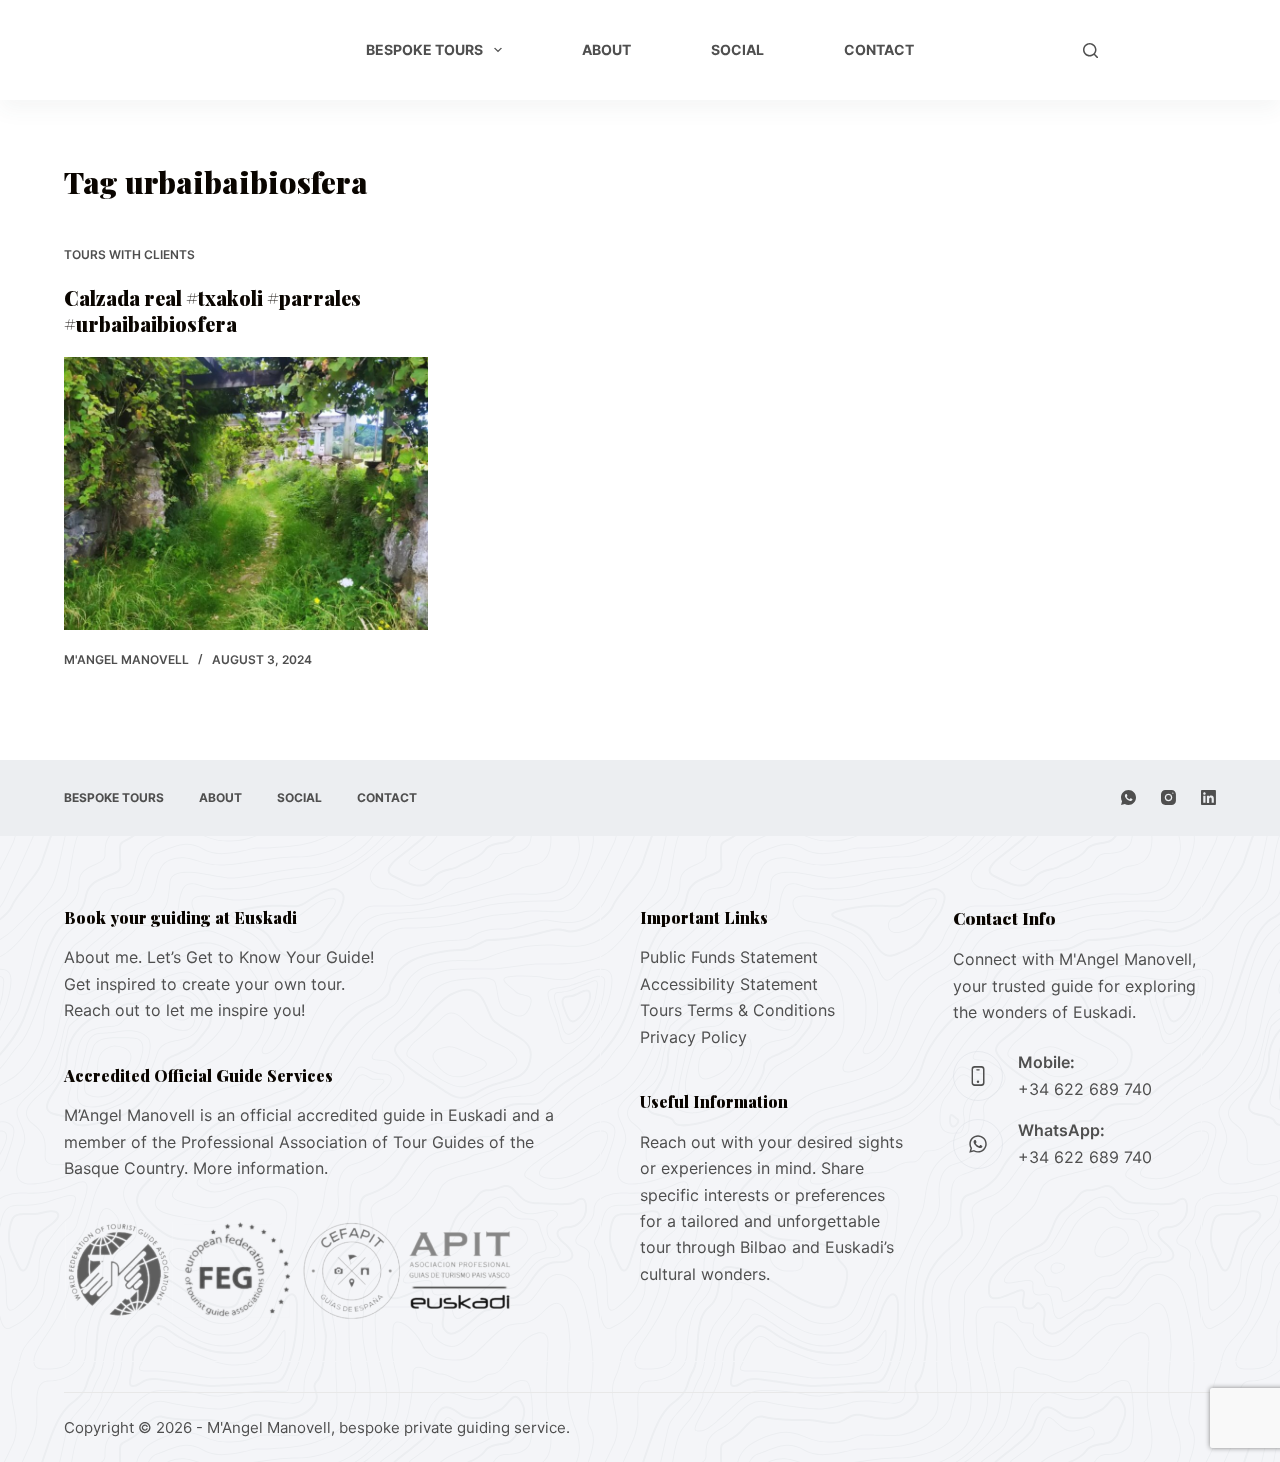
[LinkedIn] (1208, 797)
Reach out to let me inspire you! (184, 1010)
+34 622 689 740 (1085, 1089)
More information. (260, 1168)
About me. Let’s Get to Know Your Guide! (219, 957)
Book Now (1167, 50)
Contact (879, 49)
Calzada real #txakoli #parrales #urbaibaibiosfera (212, 310)
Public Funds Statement (729, 957)
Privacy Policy (693, 1037)
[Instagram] (1168, 797)
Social (737, 49)
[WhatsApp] (1128, 797)
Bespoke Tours (424, 49)
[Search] (1090, 50)
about (606, 49)
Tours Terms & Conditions (737, 1010)
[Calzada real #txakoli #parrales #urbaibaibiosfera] (246, 493)
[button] (1030, 50)
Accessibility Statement (729, 984)
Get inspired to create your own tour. (204, 984)
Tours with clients (129, 254)
